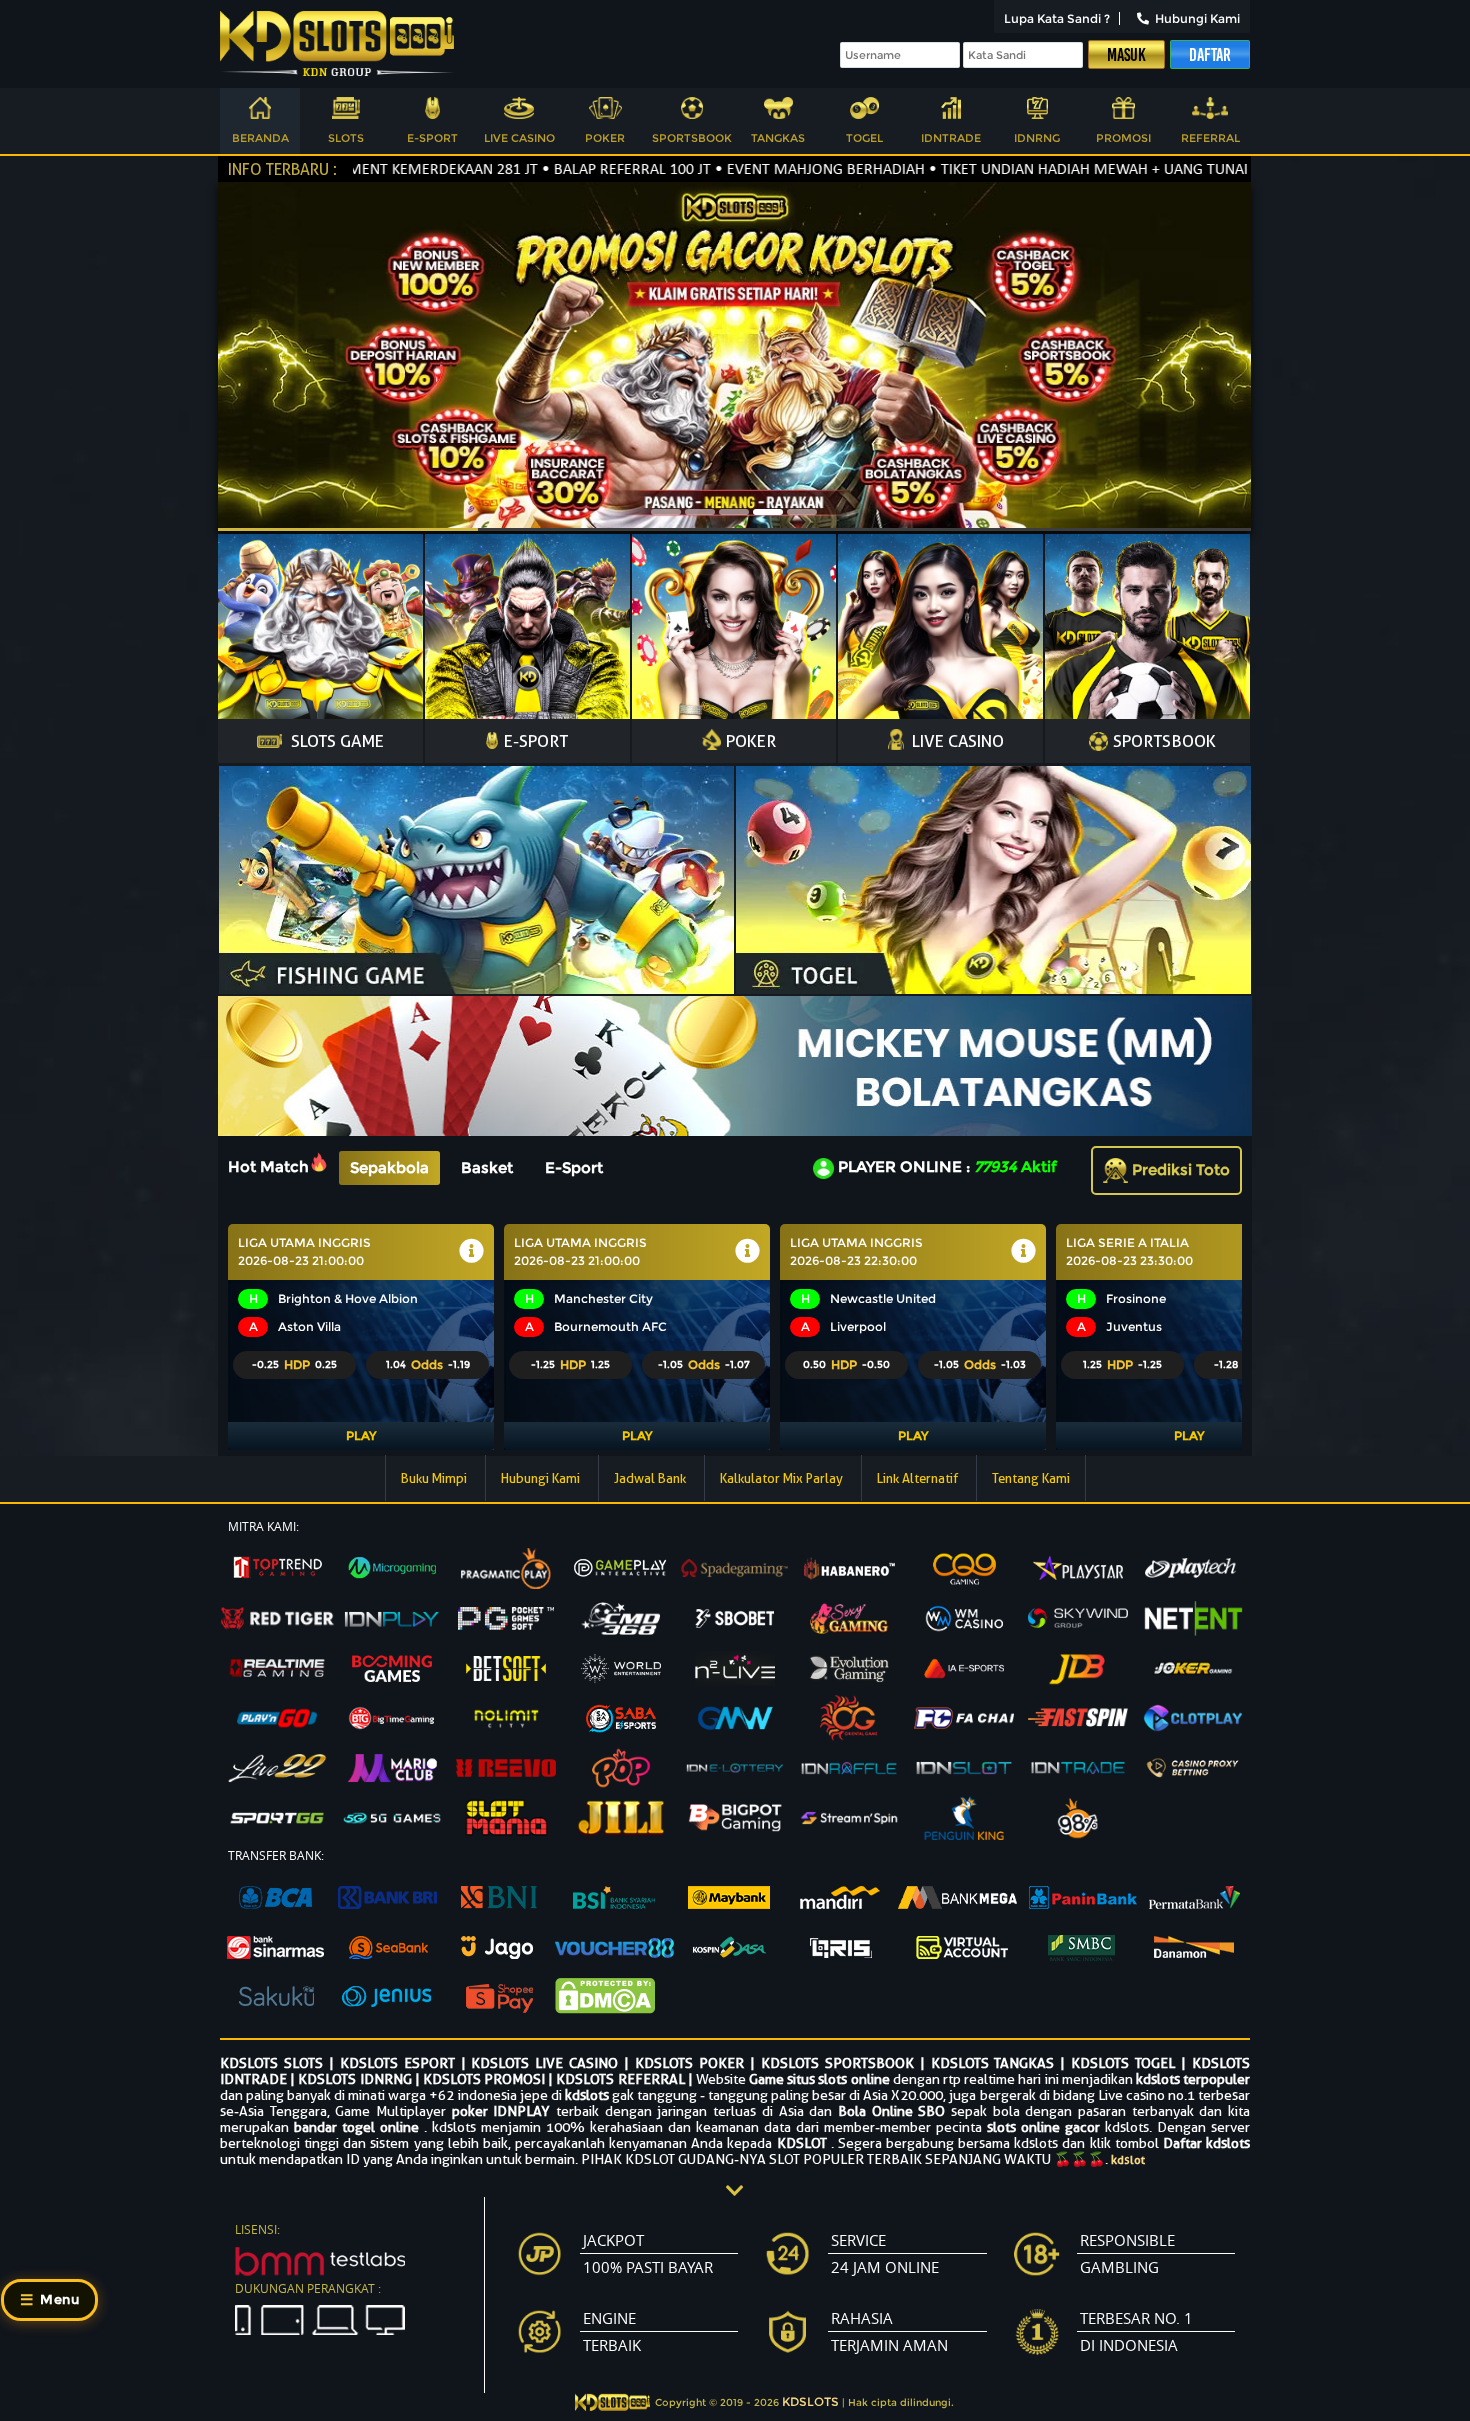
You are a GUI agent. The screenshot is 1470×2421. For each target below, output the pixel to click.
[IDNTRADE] (951, 111)
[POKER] (605, 111)
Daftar (1210, 55)
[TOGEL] (865, 111)
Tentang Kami (1031, 1478)
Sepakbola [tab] (389, 1167)
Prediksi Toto (1179, 1169)
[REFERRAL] (1210, 111)
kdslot (1128, 2159)
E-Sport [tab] (574, 1167)
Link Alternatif (919, 1478)
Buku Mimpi (435, 1478)
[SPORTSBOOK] (692, 111)
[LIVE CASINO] (519, 111)
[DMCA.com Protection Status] (614, 1998)
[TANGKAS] (778, 111)
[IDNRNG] (1037, 111)
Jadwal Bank (651, 1478)
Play (361, 1435)
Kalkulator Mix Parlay (783, 1478)
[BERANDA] (260, 111)
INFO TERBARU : (282, 169)
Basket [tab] (487, 1167)
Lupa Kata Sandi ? (1057, 18)
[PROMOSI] (1124, 111)
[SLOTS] (346, 111)
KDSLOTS (810, 2401)
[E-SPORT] (433, 111)
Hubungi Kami (1197, 18)
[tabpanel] (735, 1337)
